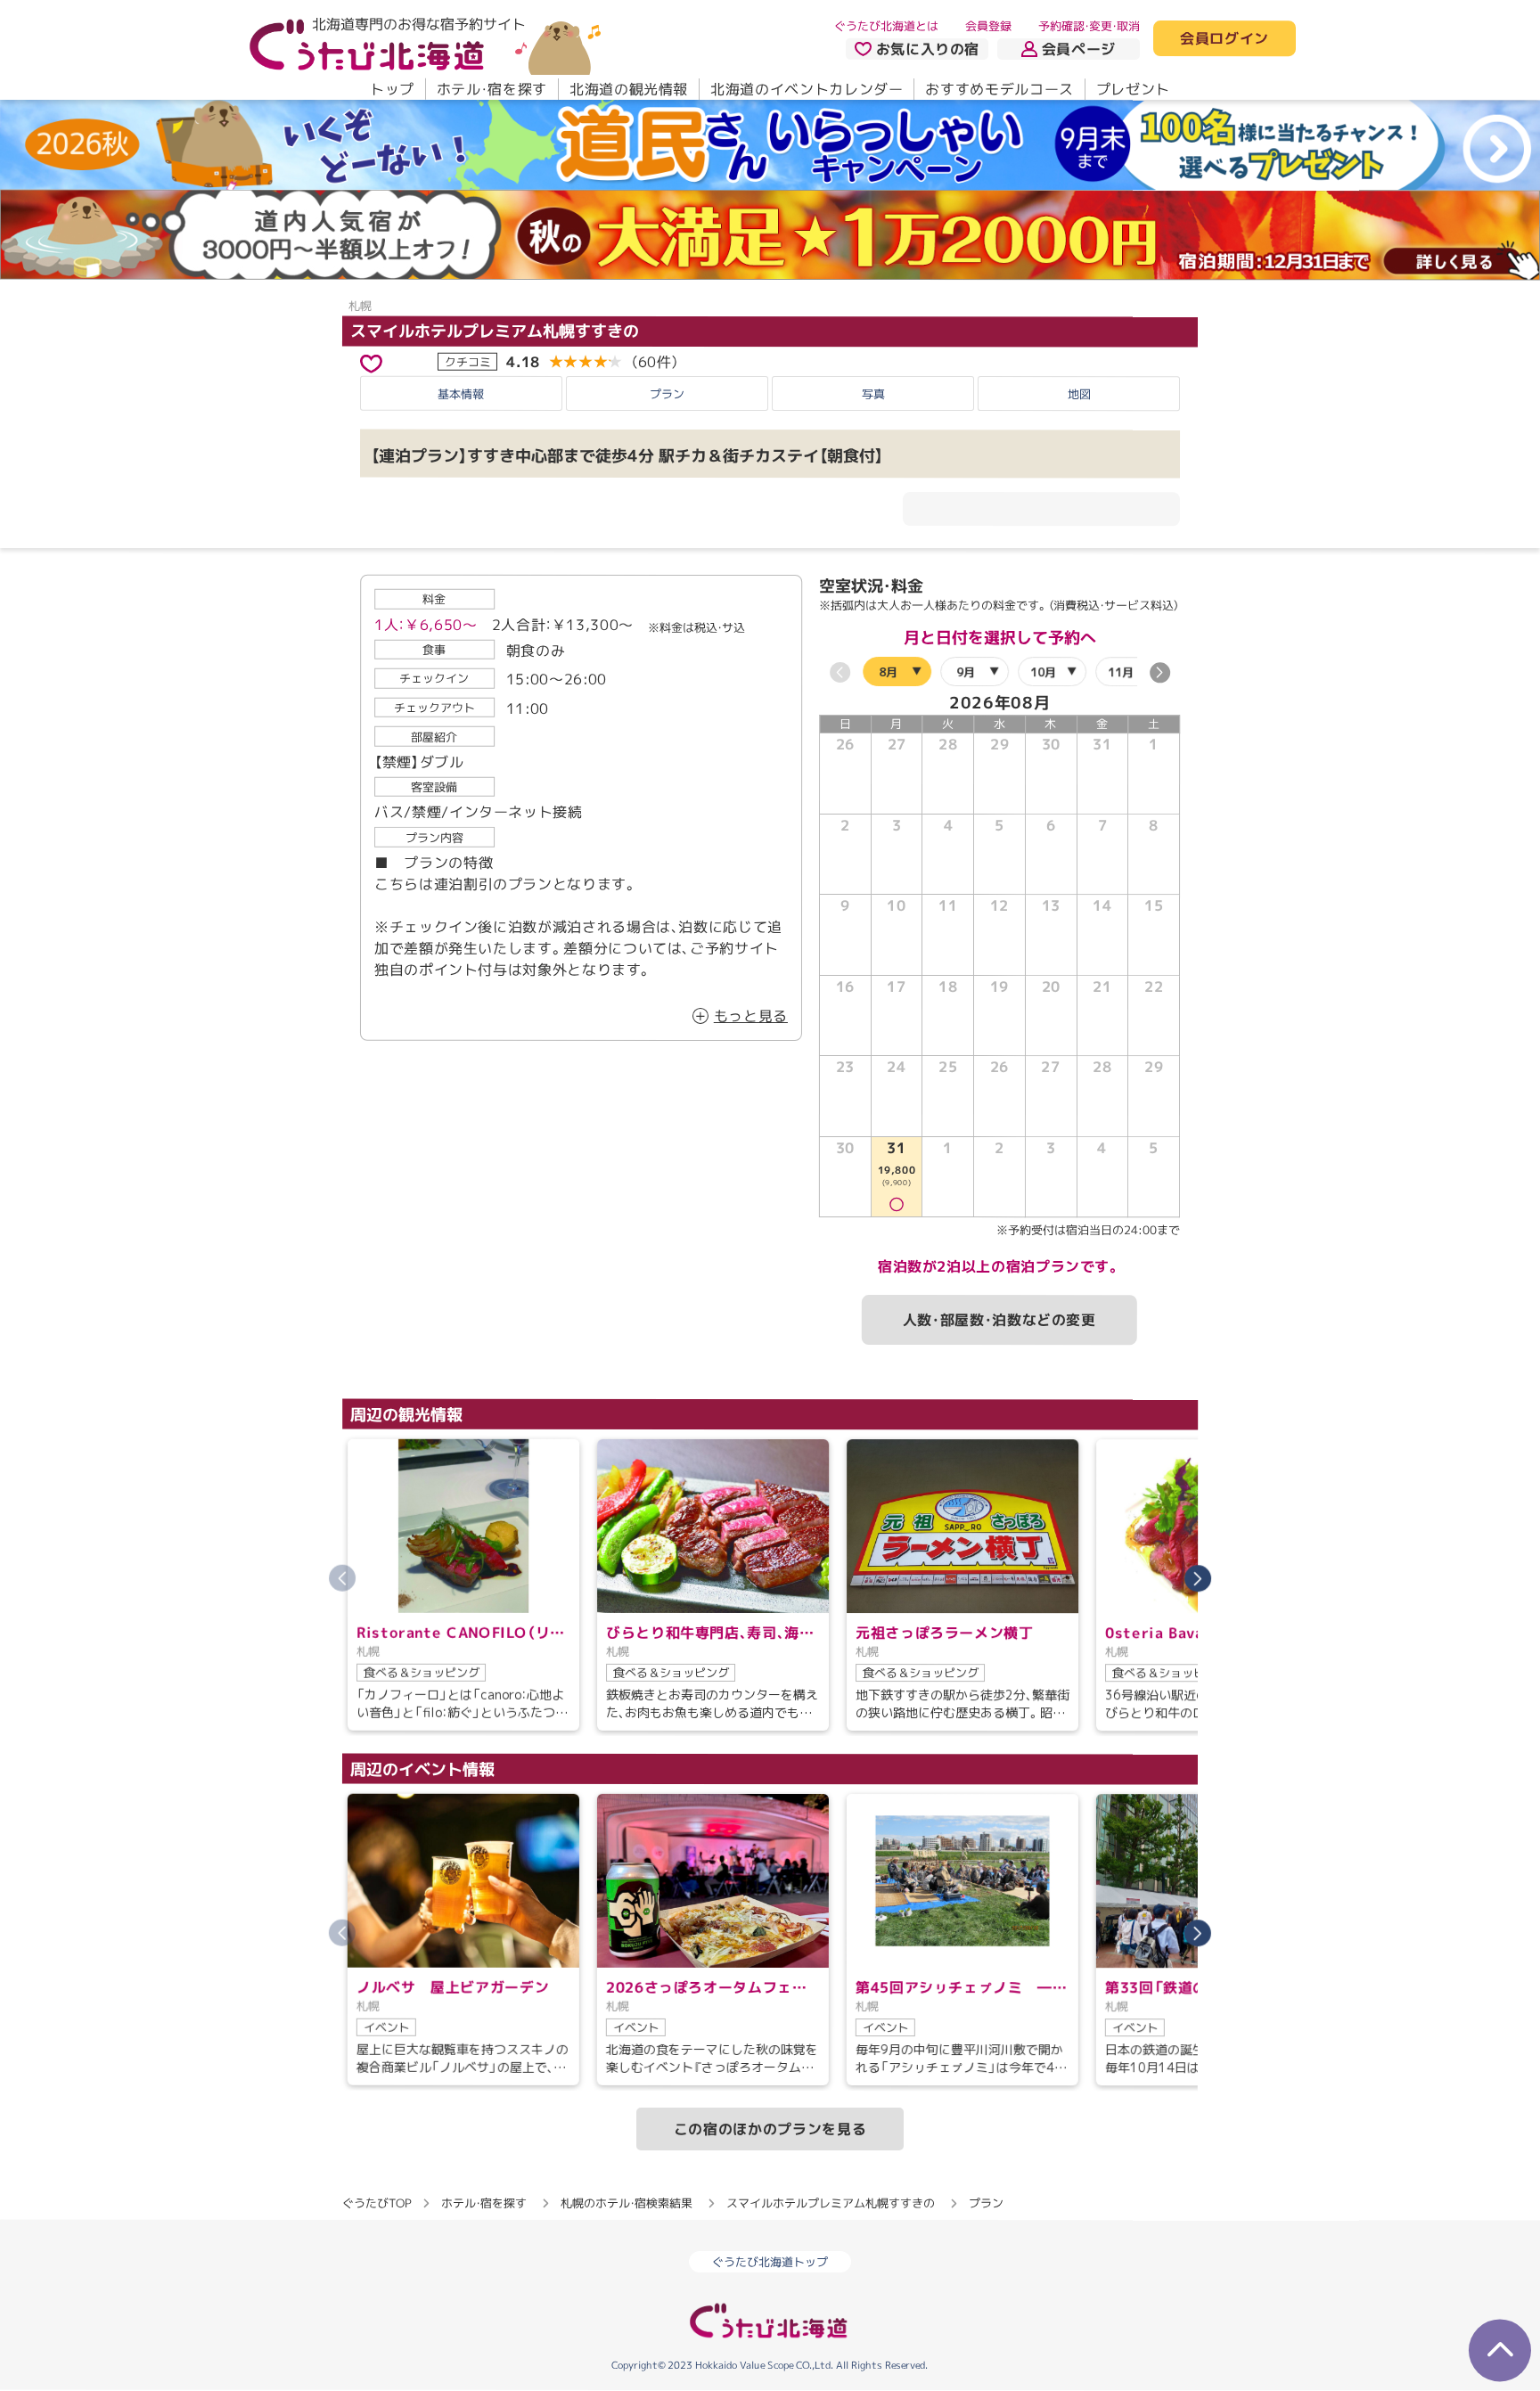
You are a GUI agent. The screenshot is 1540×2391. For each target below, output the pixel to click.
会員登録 (988, 26)
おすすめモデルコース (999, 89)
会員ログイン (1225, 39)
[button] (1160, 672)
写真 (873, 394)
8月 (888, 672)
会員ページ (1079, 49)
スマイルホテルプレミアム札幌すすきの (495, 330)
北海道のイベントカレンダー (807, 89)
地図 (1079, 394)
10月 (1043, 672)
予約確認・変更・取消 (1089, 26)
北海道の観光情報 (629, 89)
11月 (1121, 672)
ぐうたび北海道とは (886, 26)
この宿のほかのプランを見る (770, 2129)
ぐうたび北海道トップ (770, 2263)
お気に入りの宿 (928, 49)
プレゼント (1133, 89)
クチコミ (468, 361)
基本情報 (461, 394)
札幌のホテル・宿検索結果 (627, 2203)
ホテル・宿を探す (492, 89)
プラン (667, 394)
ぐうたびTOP (377, 2203)
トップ (392, 89)
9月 (966, 672)
